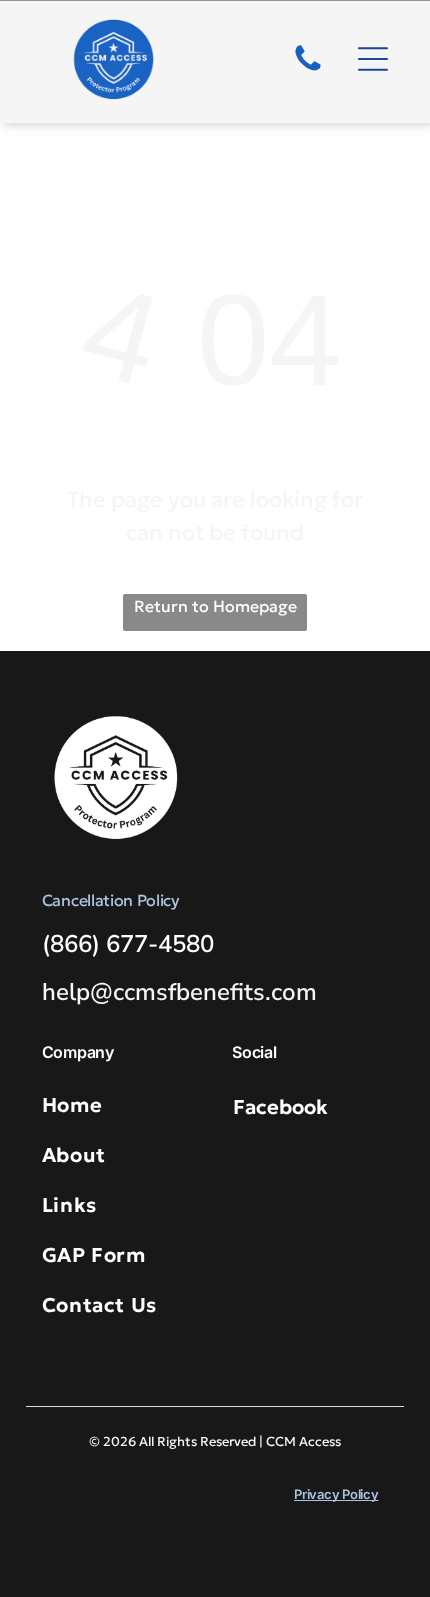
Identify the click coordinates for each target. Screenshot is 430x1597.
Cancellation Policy (111, 900)
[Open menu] (373, 59)
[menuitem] (128, 1105)
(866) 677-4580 (128, 944)
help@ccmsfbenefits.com (179, 992)
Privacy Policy (336, 1494)
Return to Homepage (215, 606)
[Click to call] (308, 69)
